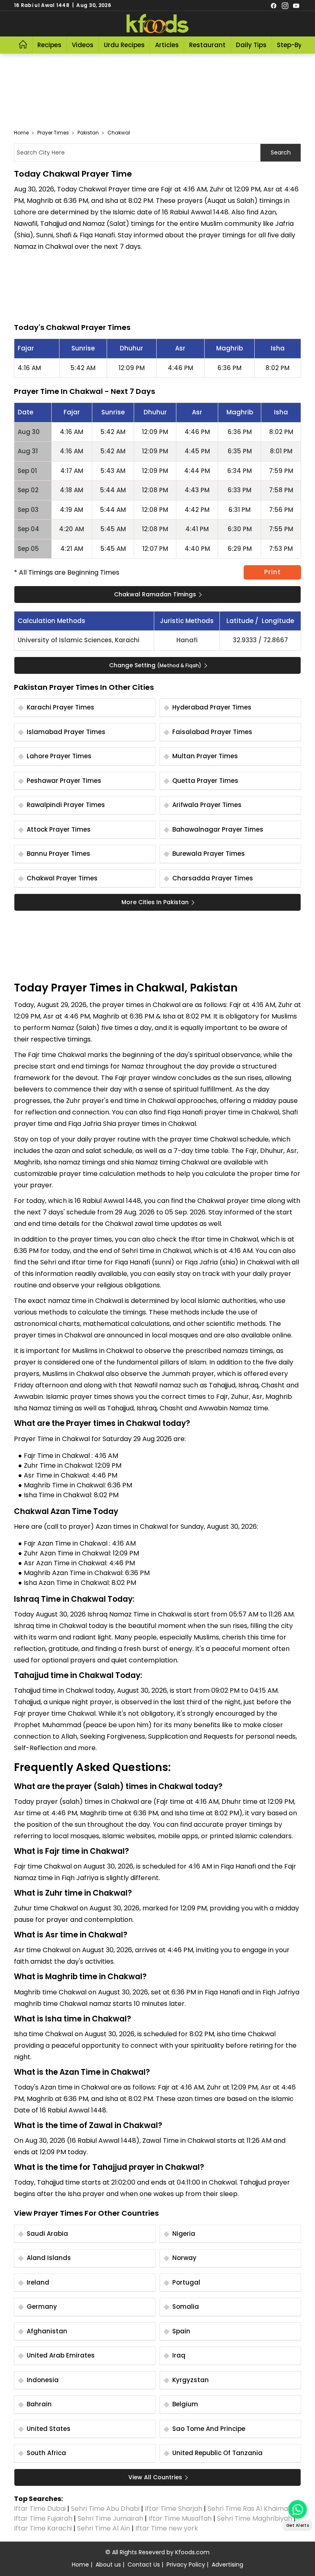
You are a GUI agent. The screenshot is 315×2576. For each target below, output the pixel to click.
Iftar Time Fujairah (43, 2518)
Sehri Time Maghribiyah (255, 2518)
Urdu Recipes (124, 45)
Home (21, 133)
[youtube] (296, 5)
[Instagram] (285, 5)
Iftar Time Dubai (40, 2509)
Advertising (227, 2565)
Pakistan (88, 133)
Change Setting (155, 665)
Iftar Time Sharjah (173, 2509)
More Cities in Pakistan (155, 902)
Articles (167, 45)
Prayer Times (53, 133)
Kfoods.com (192, 2552)
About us (108, 2565)
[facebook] (274, 5)
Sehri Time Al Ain (104, 2528)
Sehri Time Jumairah (110, 2518)
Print (273, 572)
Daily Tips (251, 45)
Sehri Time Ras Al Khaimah (250, 2509)
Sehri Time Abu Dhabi (105, 2509)
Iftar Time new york (168, 2528)
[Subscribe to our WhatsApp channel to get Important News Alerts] (298, 2509)
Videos (83, 45)
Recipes (49, 45)
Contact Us (144, 2565)
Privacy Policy (186, 2565)
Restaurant (207, 45)
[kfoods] (157, 24)
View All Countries (155, 2477)
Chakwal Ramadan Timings (155, 594)
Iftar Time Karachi (43, 2528)
